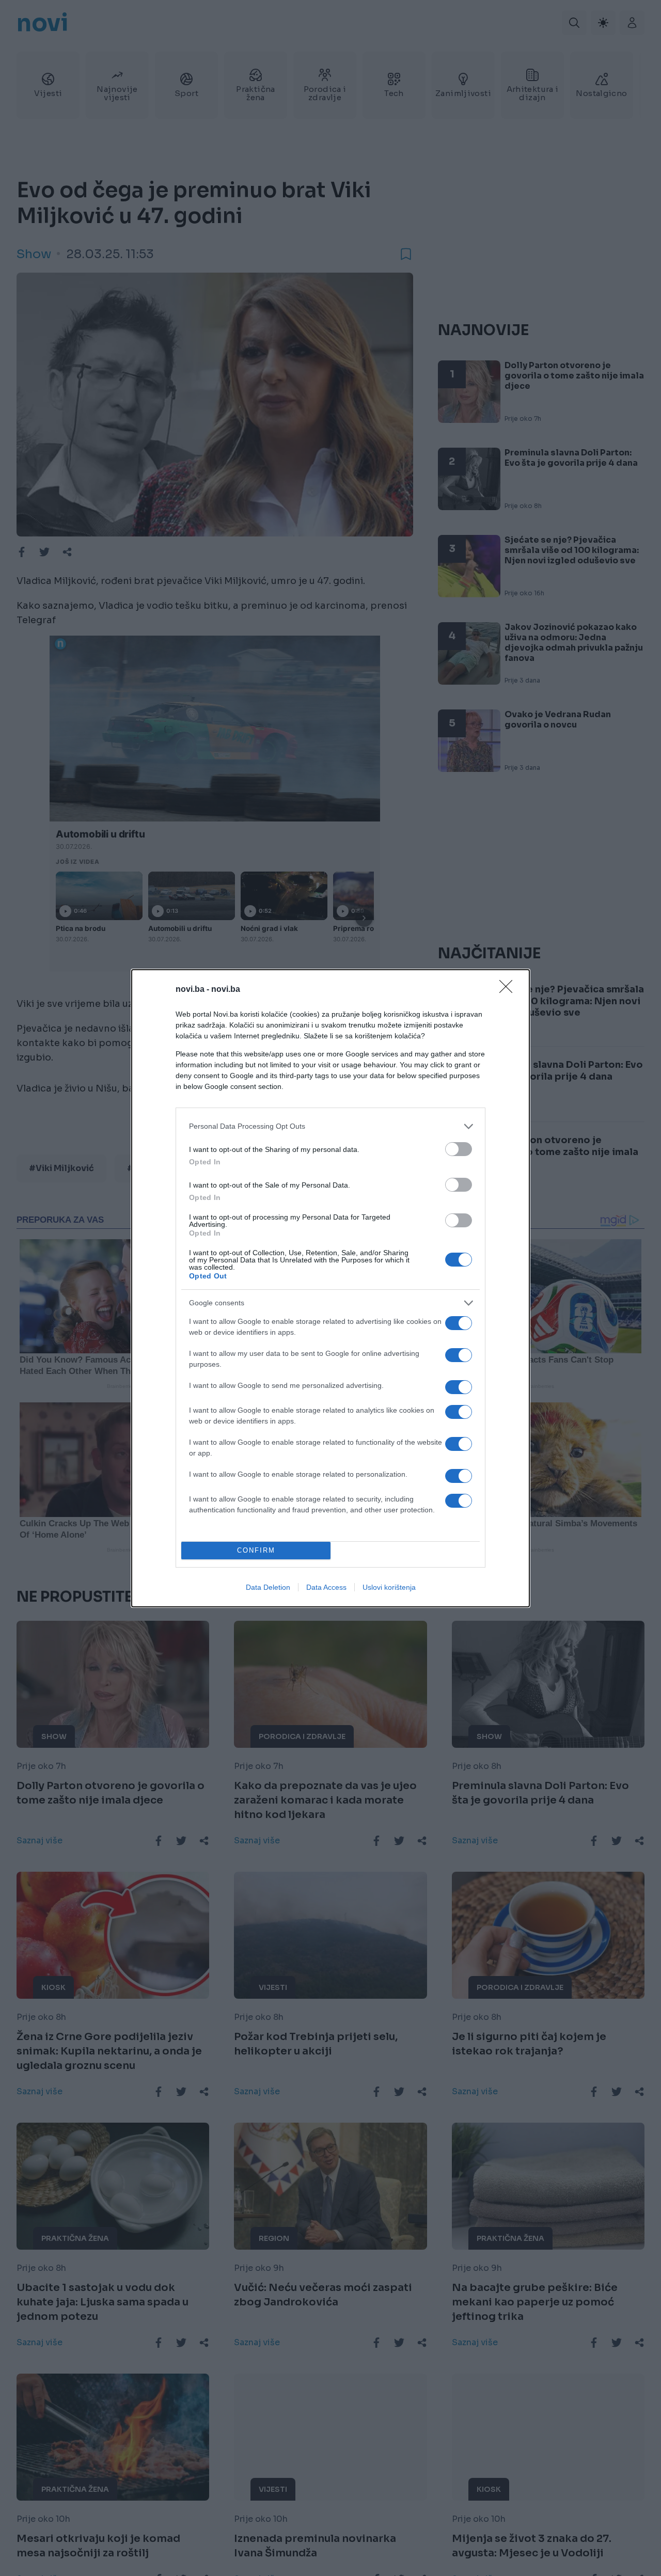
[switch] (459, 1149)
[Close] (509, 990)
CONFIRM (256, 1550)
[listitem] (330, 1126)
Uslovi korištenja (389, 1587)
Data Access (326, 1587)
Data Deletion (268, 1587)
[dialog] (330, 1288)
